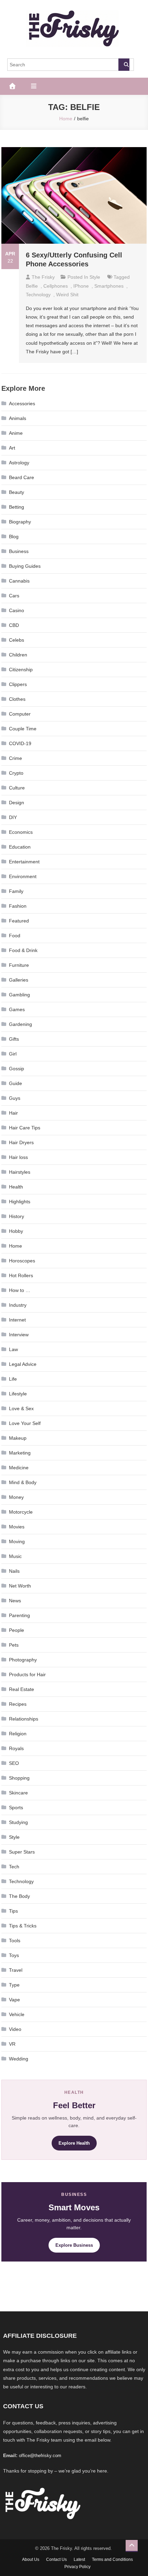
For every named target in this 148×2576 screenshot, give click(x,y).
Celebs (17, 640)
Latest (79, 2560)
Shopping (19, 1778)
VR (12, 2044)
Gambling (19, 995)
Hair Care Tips (25, 1128)
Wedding (19, 2059)
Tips (13, 1911)
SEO (14, 1763)
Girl (13, 1054)
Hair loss (18, 1157)
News (15, 1601)
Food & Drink (23, 950)
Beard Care (22, 477)
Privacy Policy (77, 2567)
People (17, 1630)
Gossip (17, 1069)
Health (16, 1187)
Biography (20, 522)
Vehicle (17, 2014)
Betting (17, 507)
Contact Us (56, 2560)
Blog (14, 537)
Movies (17, 1527)
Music (15, 1556)
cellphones (56, 286)
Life (13, 1379)
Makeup (18, 1438)
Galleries (19, 980)
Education (20, 847)
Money (16, 1497)
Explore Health (74, 2143)
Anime (16, 433)
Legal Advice (23, 1364)
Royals (16, 1748)
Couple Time (23, 729)
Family (16, 891)
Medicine (19, 1468)
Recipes (18, 1704)
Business (19, 551)
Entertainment (24, 862)
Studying (18, 1822)
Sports (16, 1807)
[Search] (124, 65)
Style (95, 277)
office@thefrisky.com (40, 2456)
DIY (13, 817)
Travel (16, 1970)
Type (14, 1985)
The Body (19, 1896)
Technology (21, 1881)
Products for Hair (27, 1674)
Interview (19, 1335)
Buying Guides (25, 566)
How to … (20, 1290)
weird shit (67, 295)
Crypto (16, 773)
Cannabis (19, 581)
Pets (14, 1645)
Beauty (17, 492)
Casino (17, 610)
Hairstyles (20, 1172)
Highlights (20, 1202)
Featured (19, 921)
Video (15, 2029)
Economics (21, 832)
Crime (15, 758)
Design (17, 803)
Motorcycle (21, 1512)
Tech (14, 1867)
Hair (13, 1113)
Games (17, 1009)
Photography (23, 1660)
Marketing (20, 1453)
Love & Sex (21, 1408)
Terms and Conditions (112, 2560)
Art (12, 448)
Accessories (22, 403)
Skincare (18, 1793)
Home (15, 1246)
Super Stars (22, 1852)
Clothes (17, 699)
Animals (18, 418)
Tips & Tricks (23, 1926)
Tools (15, 1941)
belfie (32, 286)
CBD (14, 625)
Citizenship (21, 670)
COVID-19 (20, 743)
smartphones (109, 286)
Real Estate (22, 1689)
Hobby (16, 1231)
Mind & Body (23, 1482)
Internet (17, 1320)
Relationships (24, 1719)
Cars (14, 596)
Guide (15, 1083)
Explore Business (74, 2245)
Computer (20, 714)
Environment (23, 876)
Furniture (19, 965)
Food (15, 936)
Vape (14, 2000)
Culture (17, 788)
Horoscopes (22, 1261)
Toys (14, 1955)
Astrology (19, 463)
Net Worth (20, 1586)
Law (13, 1349)
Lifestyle (18, 1394)
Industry (18, 1305)
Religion (18, 1734)
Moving (17, 1541)
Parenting (19, 1615)
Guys (15, 1098)
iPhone (81, 286)
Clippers (18, 684)
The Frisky (43, 277)
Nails (14, 1571)
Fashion (18, 906)
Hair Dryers (21, 1142)
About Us (31, 2560)
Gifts (14, 1039)
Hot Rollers (21, 1275)
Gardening (20, 1024)
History (17, 1216)
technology (38, 295)
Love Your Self (25, 1423)
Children (18, 655)
